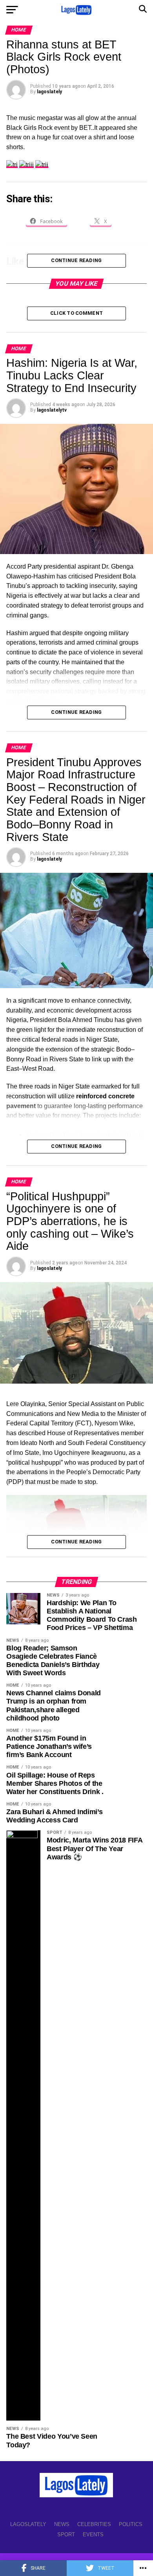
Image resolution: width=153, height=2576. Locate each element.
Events (93, 2534)
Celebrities (94, 2524)
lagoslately (49, 92)
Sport (66, 2534)
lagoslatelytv (52, 410)
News (62, 2524)
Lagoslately (28, 2524)
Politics (131, 2524)
